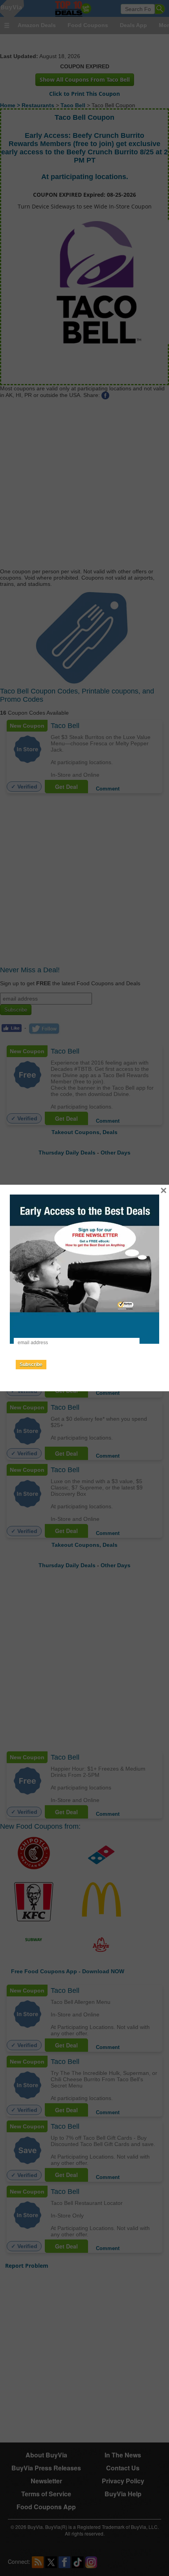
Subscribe (31, 1365)
